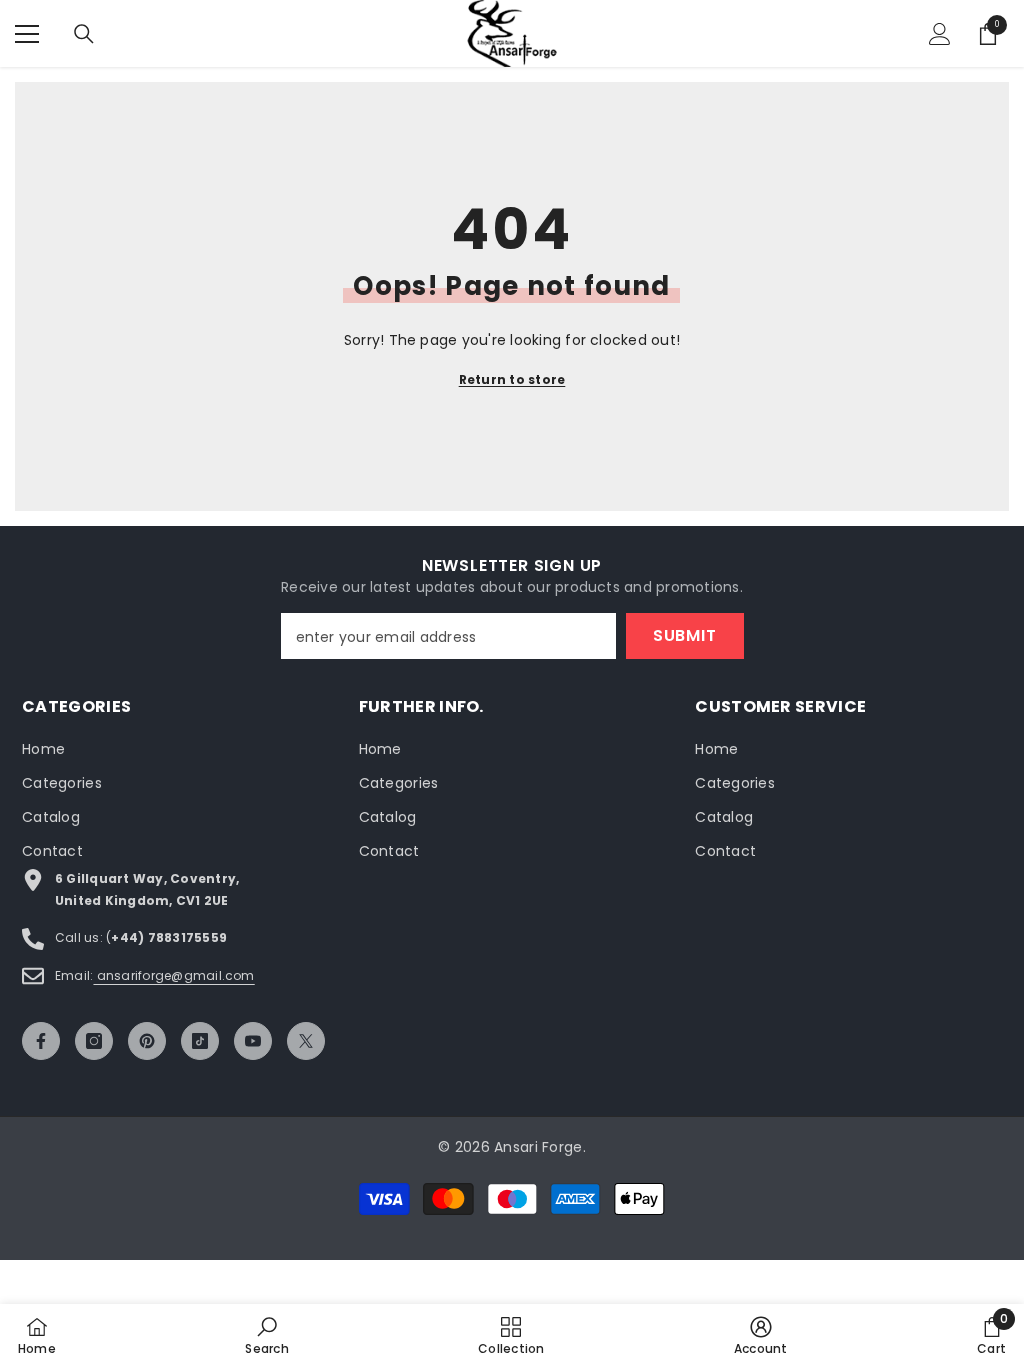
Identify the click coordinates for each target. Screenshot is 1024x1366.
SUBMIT (685, 635)
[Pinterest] (147, 1041)
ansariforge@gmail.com (173, 975)
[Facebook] (41, 1041)
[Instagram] (94, 1041)
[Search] (84, 34)
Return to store (512, 379)
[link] (266, 1335)
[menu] (27, 34)
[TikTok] (200, 1041)
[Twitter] (306, 1041)
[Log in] (940, 34)
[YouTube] (253, 1041)
